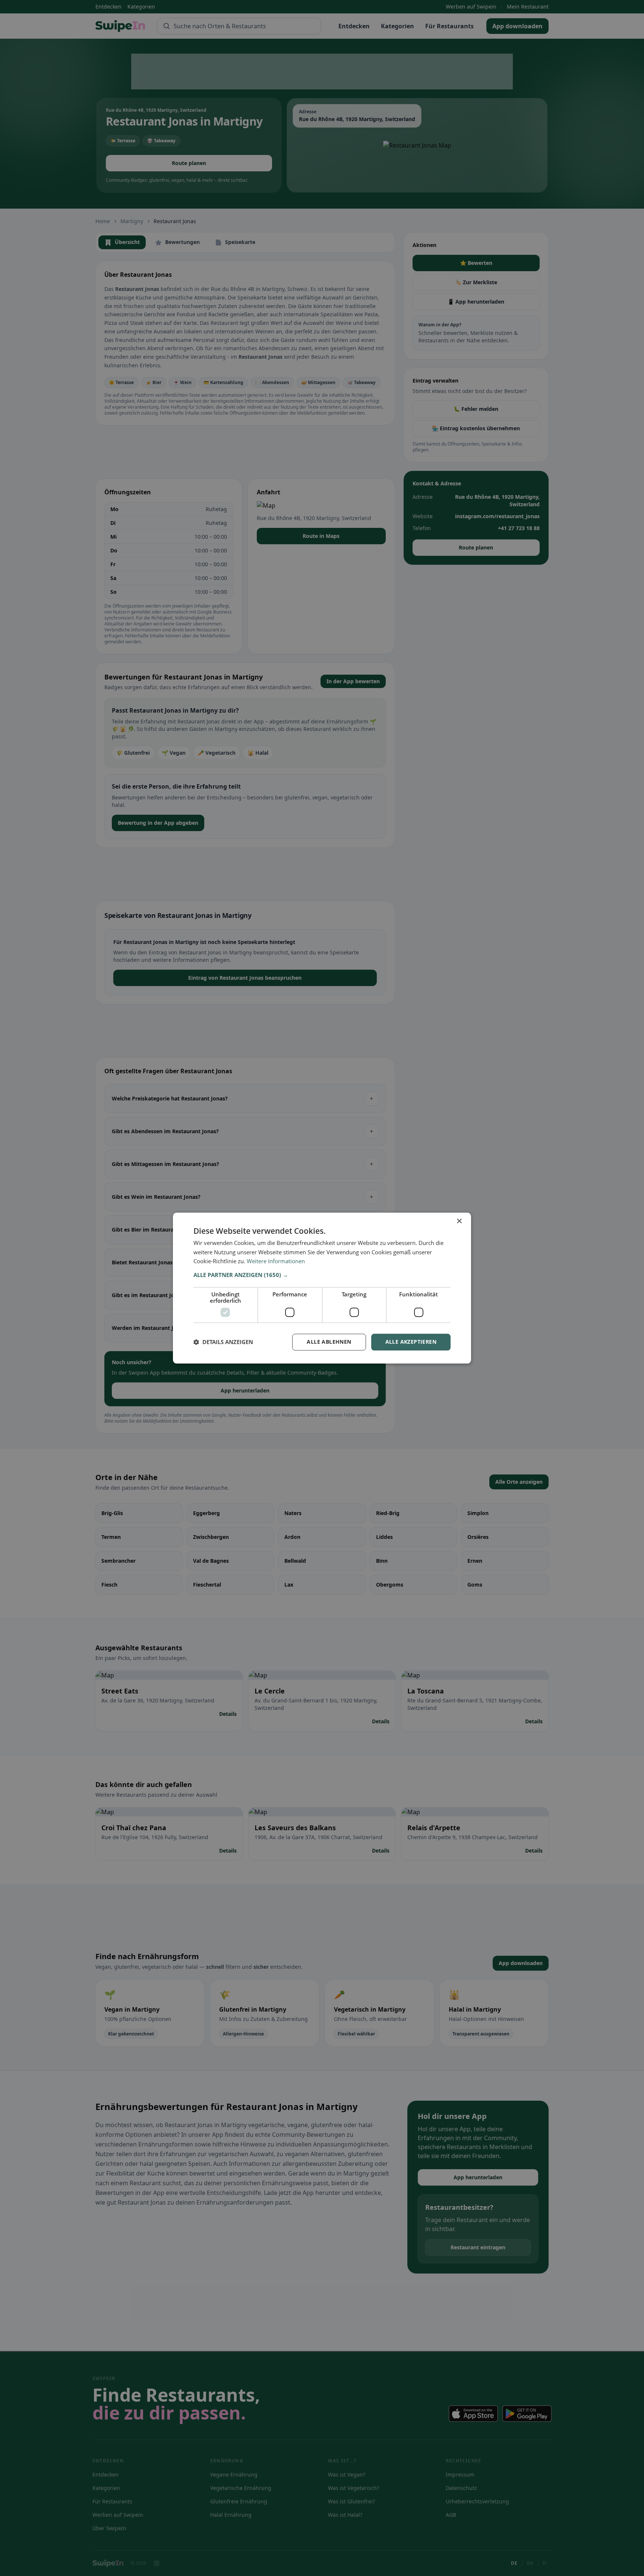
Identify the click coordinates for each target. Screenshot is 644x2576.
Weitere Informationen (276, 1261)
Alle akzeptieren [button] (411, 1342)
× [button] (459, 1221)
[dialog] (322, 1288)
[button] (322, 1275)
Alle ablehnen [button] (329, 1342)
